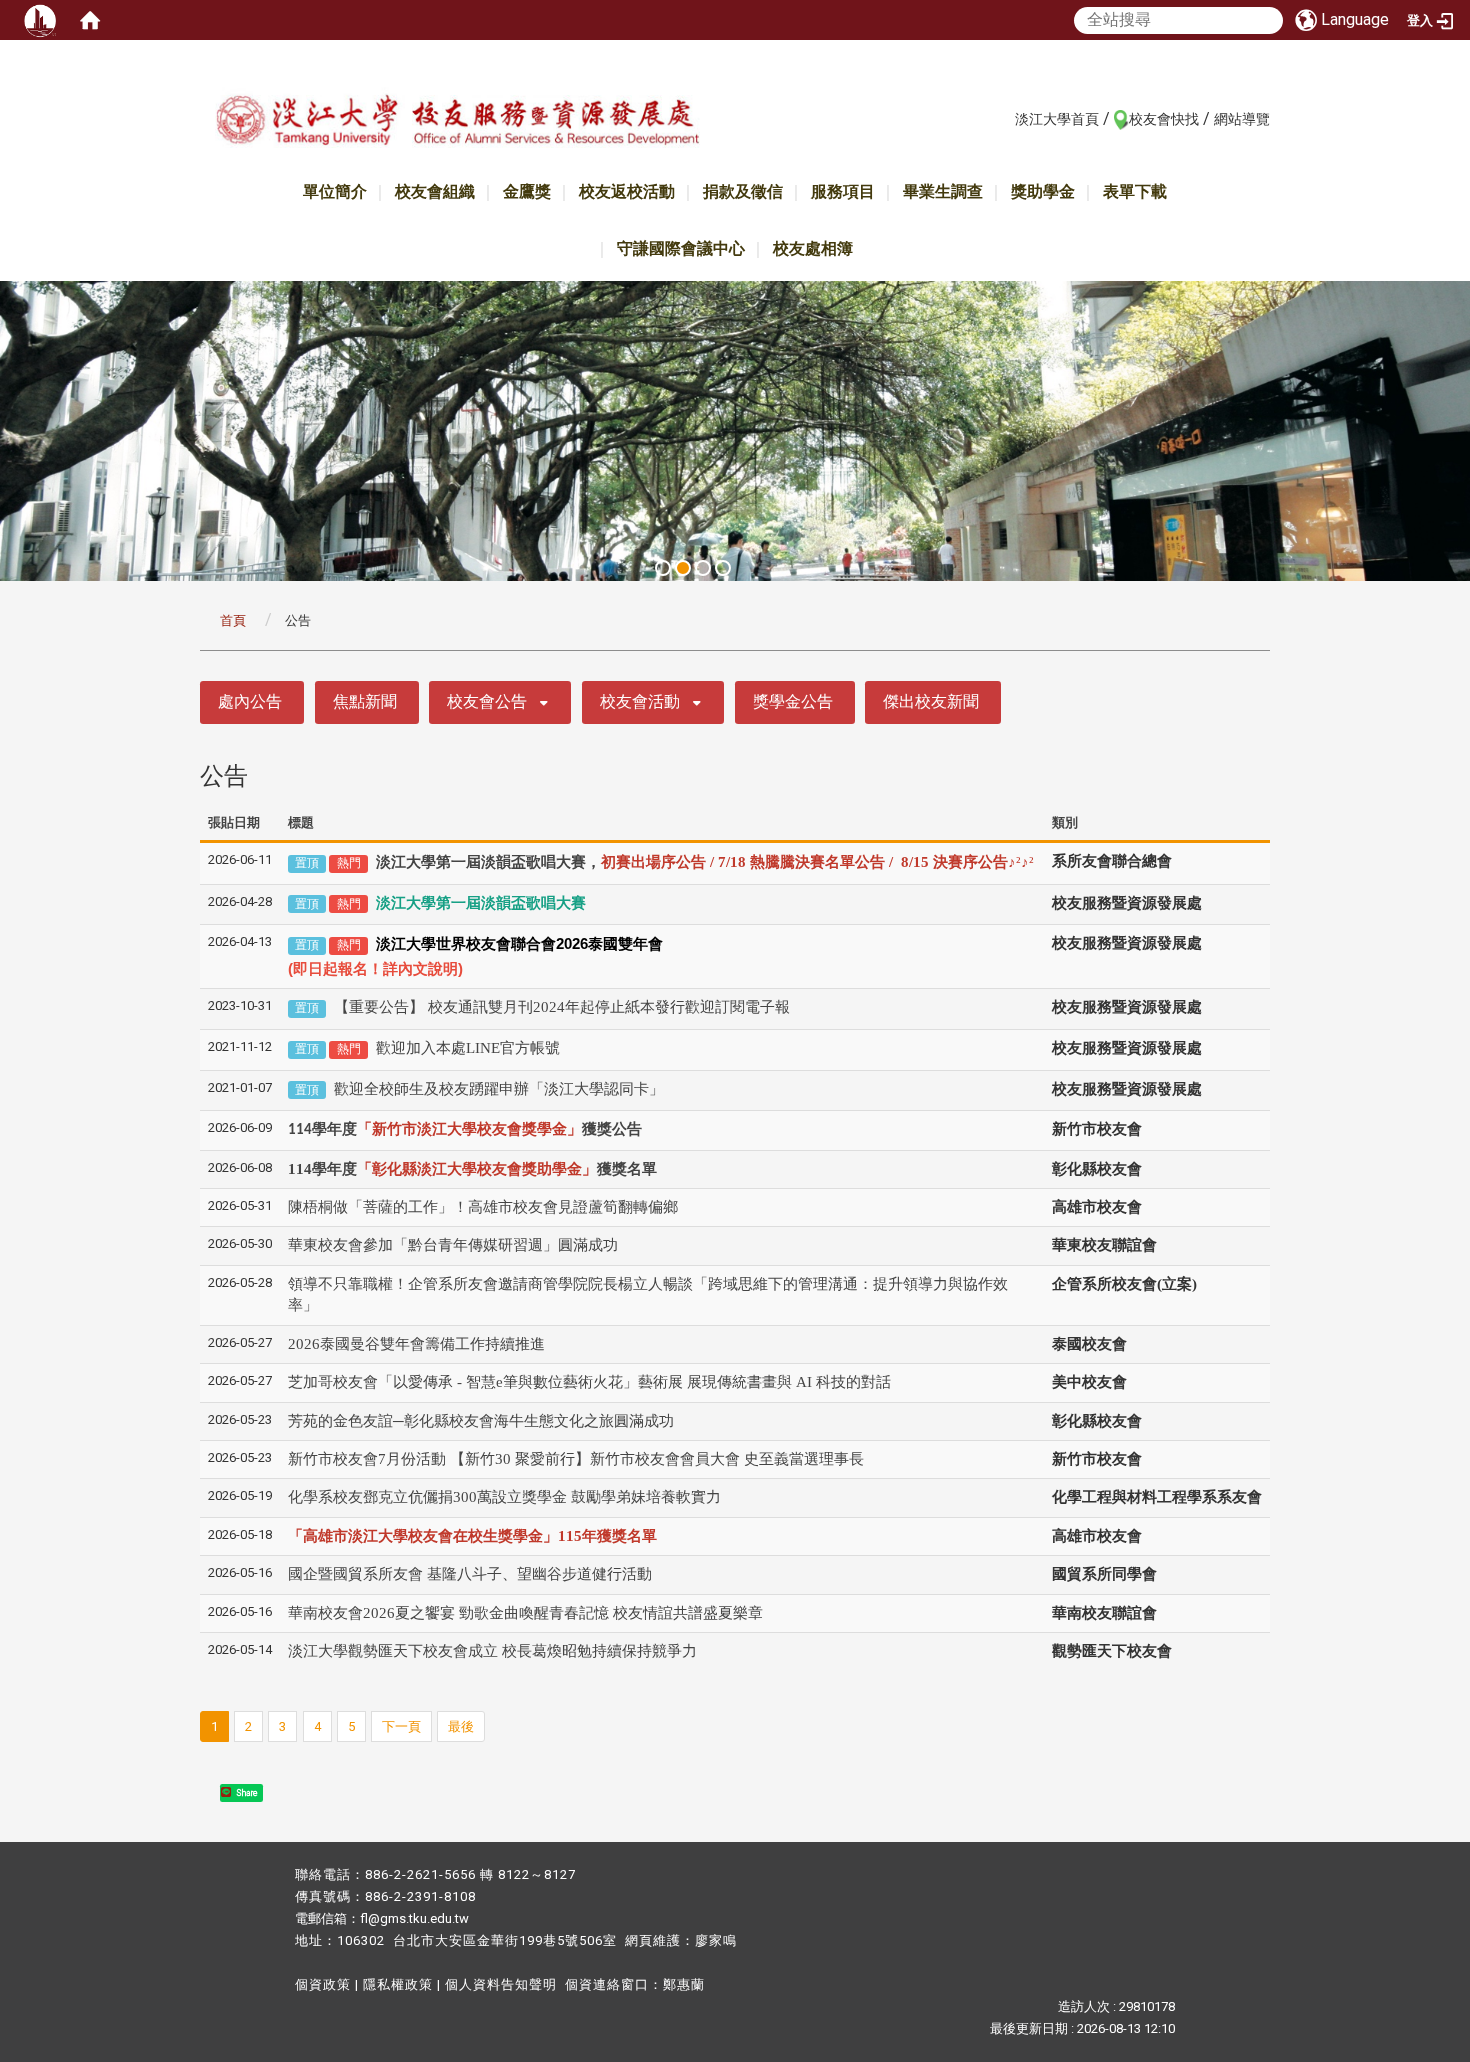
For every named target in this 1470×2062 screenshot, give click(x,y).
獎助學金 (1043, 191)
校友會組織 (435, 191)
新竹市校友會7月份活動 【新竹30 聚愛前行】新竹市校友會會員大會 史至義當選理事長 (576, 1459)
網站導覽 (1242, 119)
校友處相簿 (813, 248)
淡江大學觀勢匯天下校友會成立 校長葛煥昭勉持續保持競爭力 (492, 1651)
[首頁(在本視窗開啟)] (90, 20)
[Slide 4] (723, 568)
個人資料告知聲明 (501, 1984)
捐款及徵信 (743, 191)
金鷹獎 (527, 191)
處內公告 (250, 701)
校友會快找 (1164, 119)
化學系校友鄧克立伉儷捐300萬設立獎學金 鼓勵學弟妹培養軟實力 (504, 1497)
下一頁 (401, 1726)
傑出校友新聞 (931, 701)
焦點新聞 (365, 701)
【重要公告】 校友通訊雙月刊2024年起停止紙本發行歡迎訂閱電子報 (562, 1007)
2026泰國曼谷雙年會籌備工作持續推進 (416, 1344)
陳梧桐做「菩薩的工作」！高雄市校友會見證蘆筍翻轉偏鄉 (483, 1207)
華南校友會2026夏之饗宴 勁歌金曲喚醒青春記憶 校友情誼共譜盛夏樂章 (525, 1613)
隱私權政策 (398, 1984)
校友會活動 (640, 701)
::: (1004, 118)
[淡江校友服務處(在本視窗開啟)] (457, 123)
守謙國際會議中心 (681, 248)
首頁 (233, 620)
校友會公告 (487, 701)
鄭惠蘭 (684, 1984)
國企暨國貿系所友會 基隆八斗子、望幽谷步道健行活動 (470, 1574)
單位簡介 (335, 191)
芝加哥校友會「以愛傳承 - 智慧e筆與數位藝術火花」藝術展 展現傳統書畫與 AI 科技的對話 (591, 1382)
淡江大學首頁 (1057, 119)
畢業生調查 (943, 191)
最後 (461, 1726)
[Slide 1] (663, 568)
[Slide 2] (683, 568)
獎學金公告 (793, 701)
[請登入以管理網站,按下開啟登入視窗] (40, 20)
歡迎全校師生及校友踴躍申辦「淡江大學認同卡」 (499, 1089)
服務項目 (843, 191)
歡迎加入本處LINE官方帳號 (468, 1048)
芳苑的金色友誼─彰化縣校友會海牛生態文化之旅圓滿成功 (481, 1421)
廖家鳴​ (716, 1940)
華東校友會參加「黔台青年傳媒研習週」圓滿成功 (453, 1245)
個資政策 (323, 1984)
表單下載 (1135, 191)
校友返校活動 (627, 191)
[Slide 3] (703, 568)
